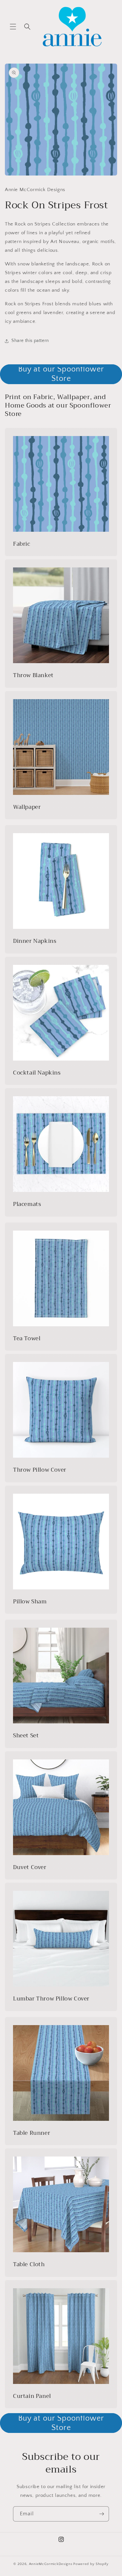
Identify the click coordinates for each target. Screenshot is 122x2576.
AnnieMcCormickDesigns (51, 2564)
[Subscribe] (102, 2514)
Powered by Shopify (91, 2564)
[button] (13, 27)
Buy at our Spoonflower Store (61, 374)
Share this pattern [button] (30, 341)
